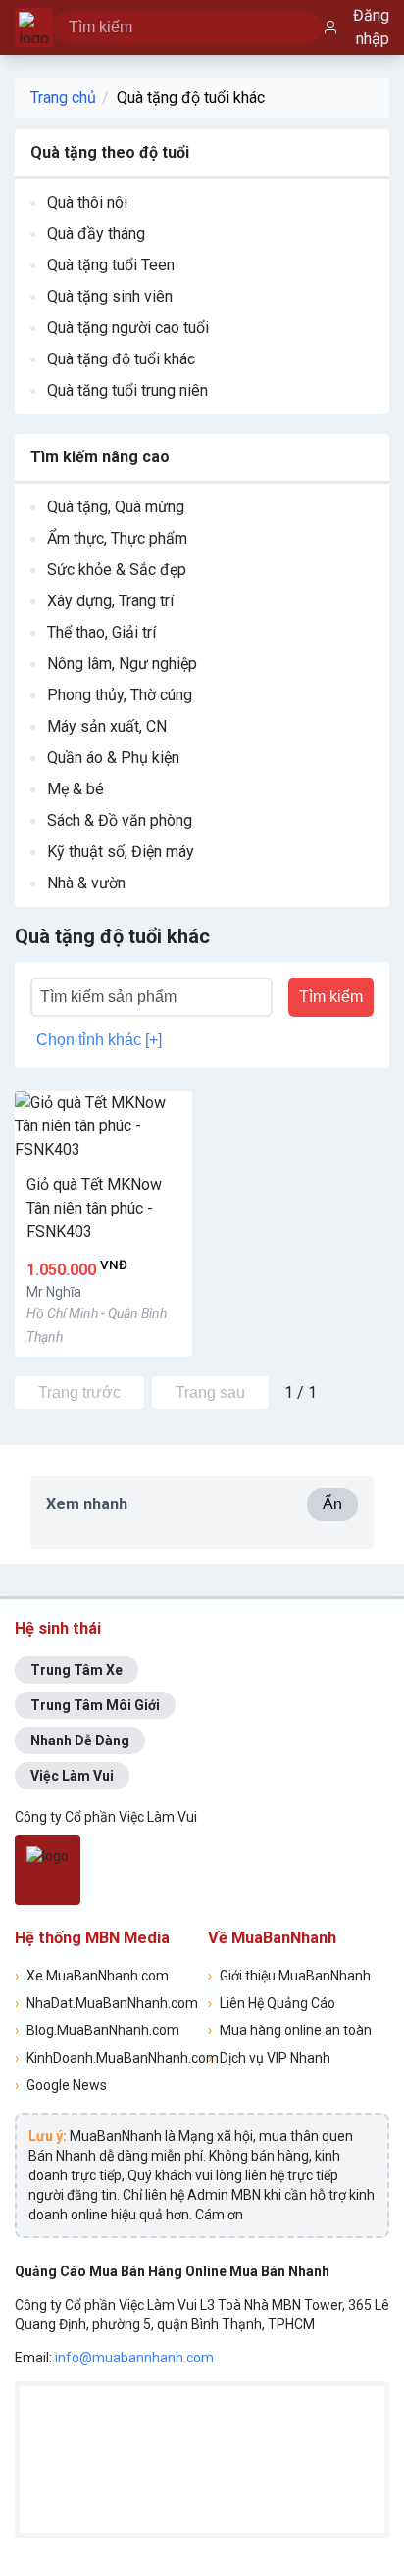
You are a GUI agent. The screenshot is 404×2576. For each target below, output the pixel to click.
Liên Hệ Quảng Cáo (272, 2003)
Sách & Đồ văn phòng (120, 820)
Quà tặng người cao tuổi (128, 328)
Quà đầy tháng (96, 234)
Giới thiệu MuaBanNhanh (289, 1976)
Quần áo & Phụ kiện (113, 758)
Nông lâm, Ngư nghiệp (122, 664)
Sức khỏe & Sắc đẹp (117, 570)
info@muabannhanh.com (134, 2358)
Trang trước (79, 1392)
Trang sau (210, 1392)
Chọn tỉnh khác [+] (99, 1040)
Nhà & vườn (86, 883)
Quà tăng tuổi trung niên (127, 390)
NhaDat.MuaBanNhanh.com (105, 2003)
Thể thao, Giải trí (101, 632)
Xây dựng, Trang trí (110, 601)
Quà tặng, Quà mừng (116, 507)
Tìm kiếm (331, 997)
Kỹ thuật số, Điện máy (121, 852)
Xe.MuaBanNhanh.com (92, 1976)
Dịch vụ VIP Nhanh (269, 2058)
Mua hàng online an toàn (290, 2030)
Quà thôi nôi (87, 202)
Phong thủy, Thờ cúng (120, 695)
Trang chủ (63, 97)
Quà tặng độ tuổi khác (191, 97)
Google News (61, 2085)
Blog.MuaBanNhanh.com (97, 2030)
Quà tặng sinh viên (110, 296)
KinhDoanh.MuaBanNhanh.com (105, 2058)
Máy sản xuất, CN (107, 726)
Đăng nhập (371, 27)
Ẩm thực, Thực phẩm (117, 538)
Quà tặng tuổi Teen (111, 265)
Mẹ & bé (76, 789)
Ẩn (332, 1504)
